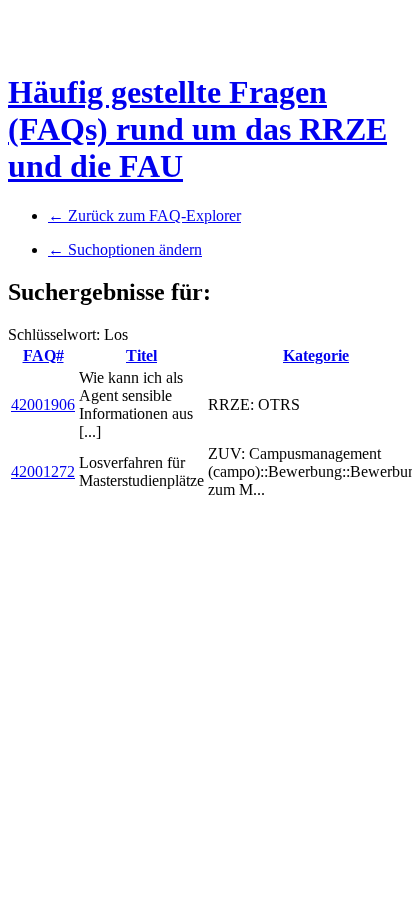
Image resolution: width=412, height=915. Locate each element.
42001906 (43, 404)
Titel (141, 355)
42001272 (43, 471)
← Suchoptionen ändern (125, 249)
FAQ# (43, 355)
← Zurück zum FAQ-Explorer (144, 215)
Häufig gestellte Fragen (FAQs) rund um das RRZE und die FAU (197, 129)
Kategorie (316, 355)
